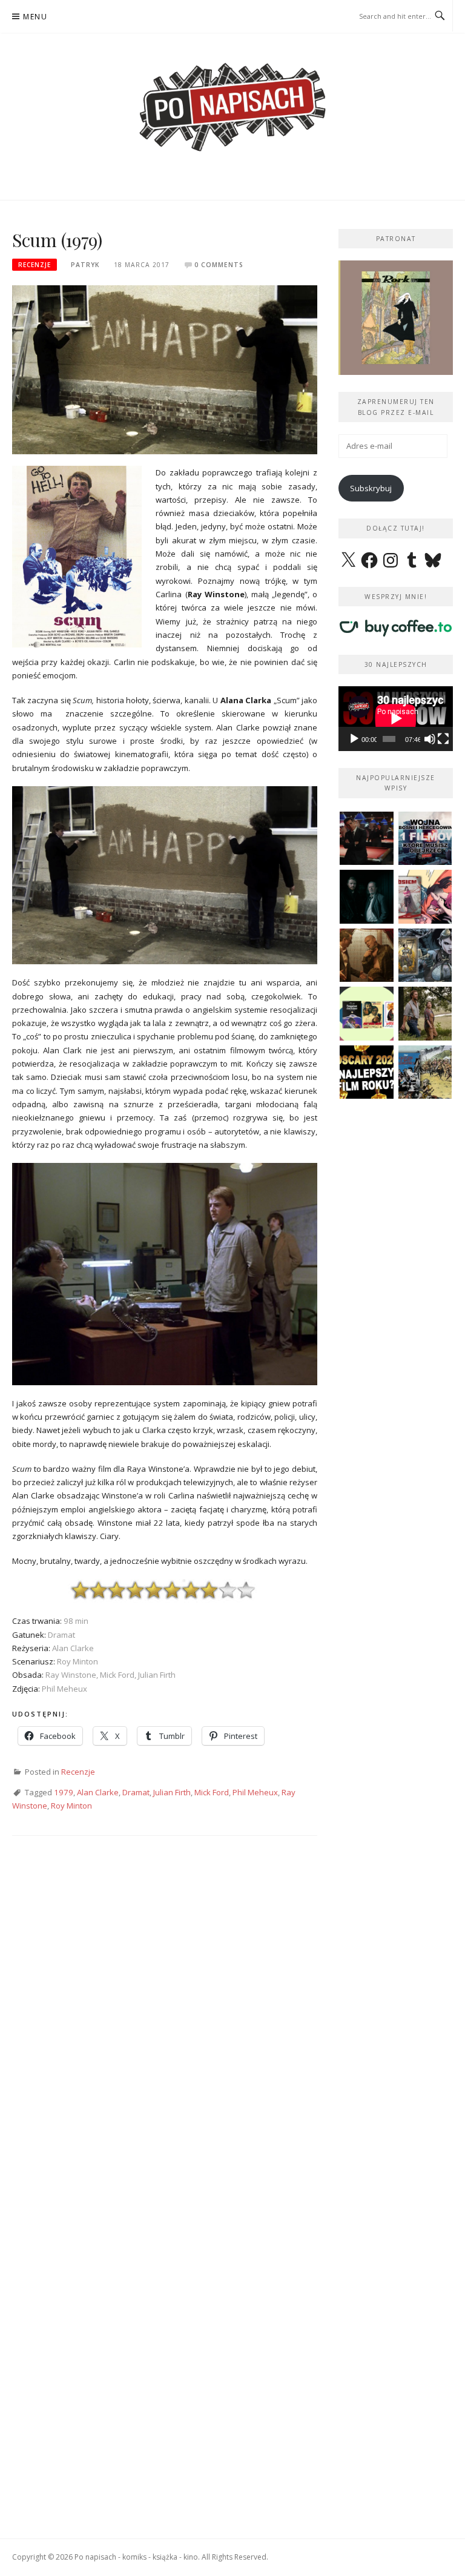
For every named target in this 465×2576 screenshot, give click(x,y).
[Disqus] (165, 2024)
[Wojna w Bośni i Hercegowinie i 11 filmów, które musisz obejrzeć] (425, 839)
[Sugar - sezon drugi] (367, 839)
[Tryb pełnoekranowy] (443, 739)
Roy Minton (71, 1806)
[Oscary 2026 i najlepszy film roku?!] (367, 1072)
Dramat (136, 1792)
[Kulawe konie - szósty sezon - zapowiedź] (367, 897)
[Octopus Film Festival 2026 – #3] (367, 1014)
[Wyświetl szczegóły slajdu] (396, 318)
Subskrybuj (371, 488)
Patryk (85, 265)
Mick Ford (212, 1792)
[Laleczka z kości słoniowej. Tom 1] (425, 1072)
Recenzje (35, 265)
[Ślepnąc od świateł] (367, 955)
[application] (396, 718)
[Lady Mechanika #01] (425, 955)
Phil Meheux (255, 1792)
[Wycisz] (430, 739)
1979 (64, 1792)
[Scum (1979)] (165, 369)
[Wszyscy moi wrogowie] (425, 1014)
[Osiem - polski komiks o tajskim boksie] (425, 897)
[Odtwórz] (354, 739)
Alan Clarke (98, 1792)
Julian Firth (172, 1792)
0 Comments (219, 265)
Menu (35, 17)
